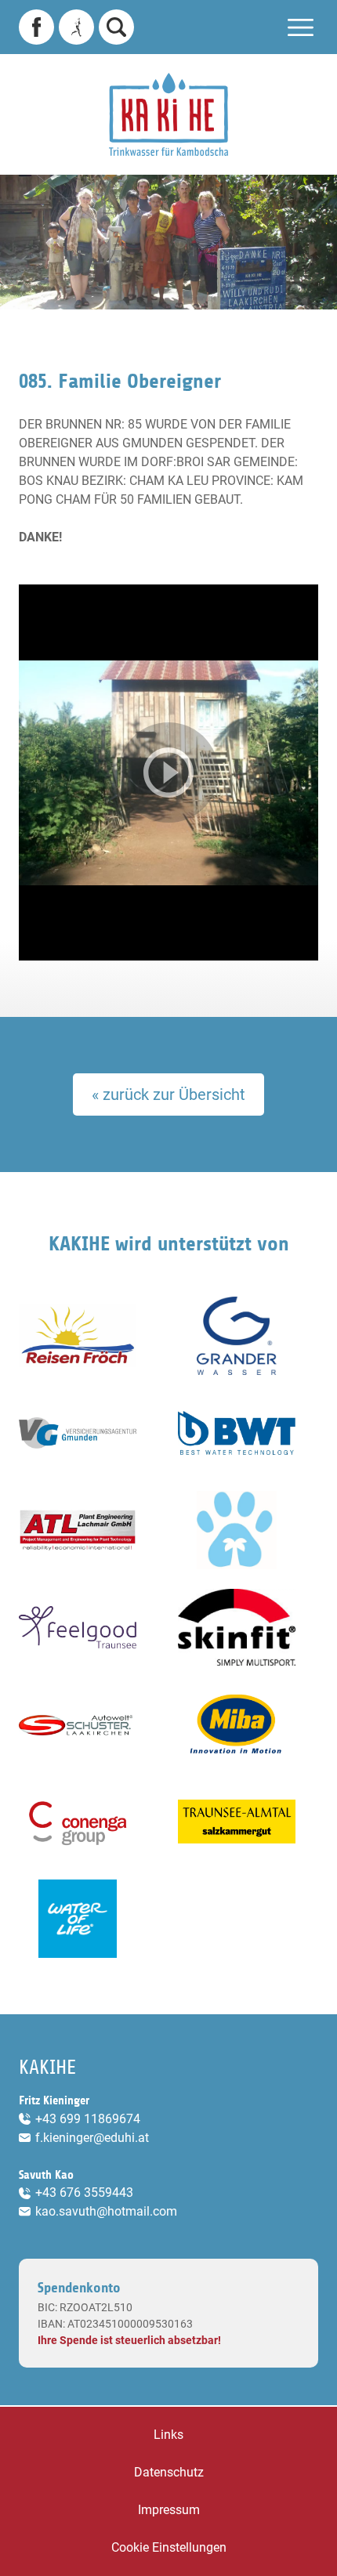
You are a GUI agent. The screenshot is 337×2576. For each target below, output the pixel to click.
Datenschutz (169, 2472)
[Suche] (116, 27)
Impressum (169, 2510)
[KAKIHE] (168, 114)
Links (168, 2435)
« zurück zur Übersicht (168, 1094)
